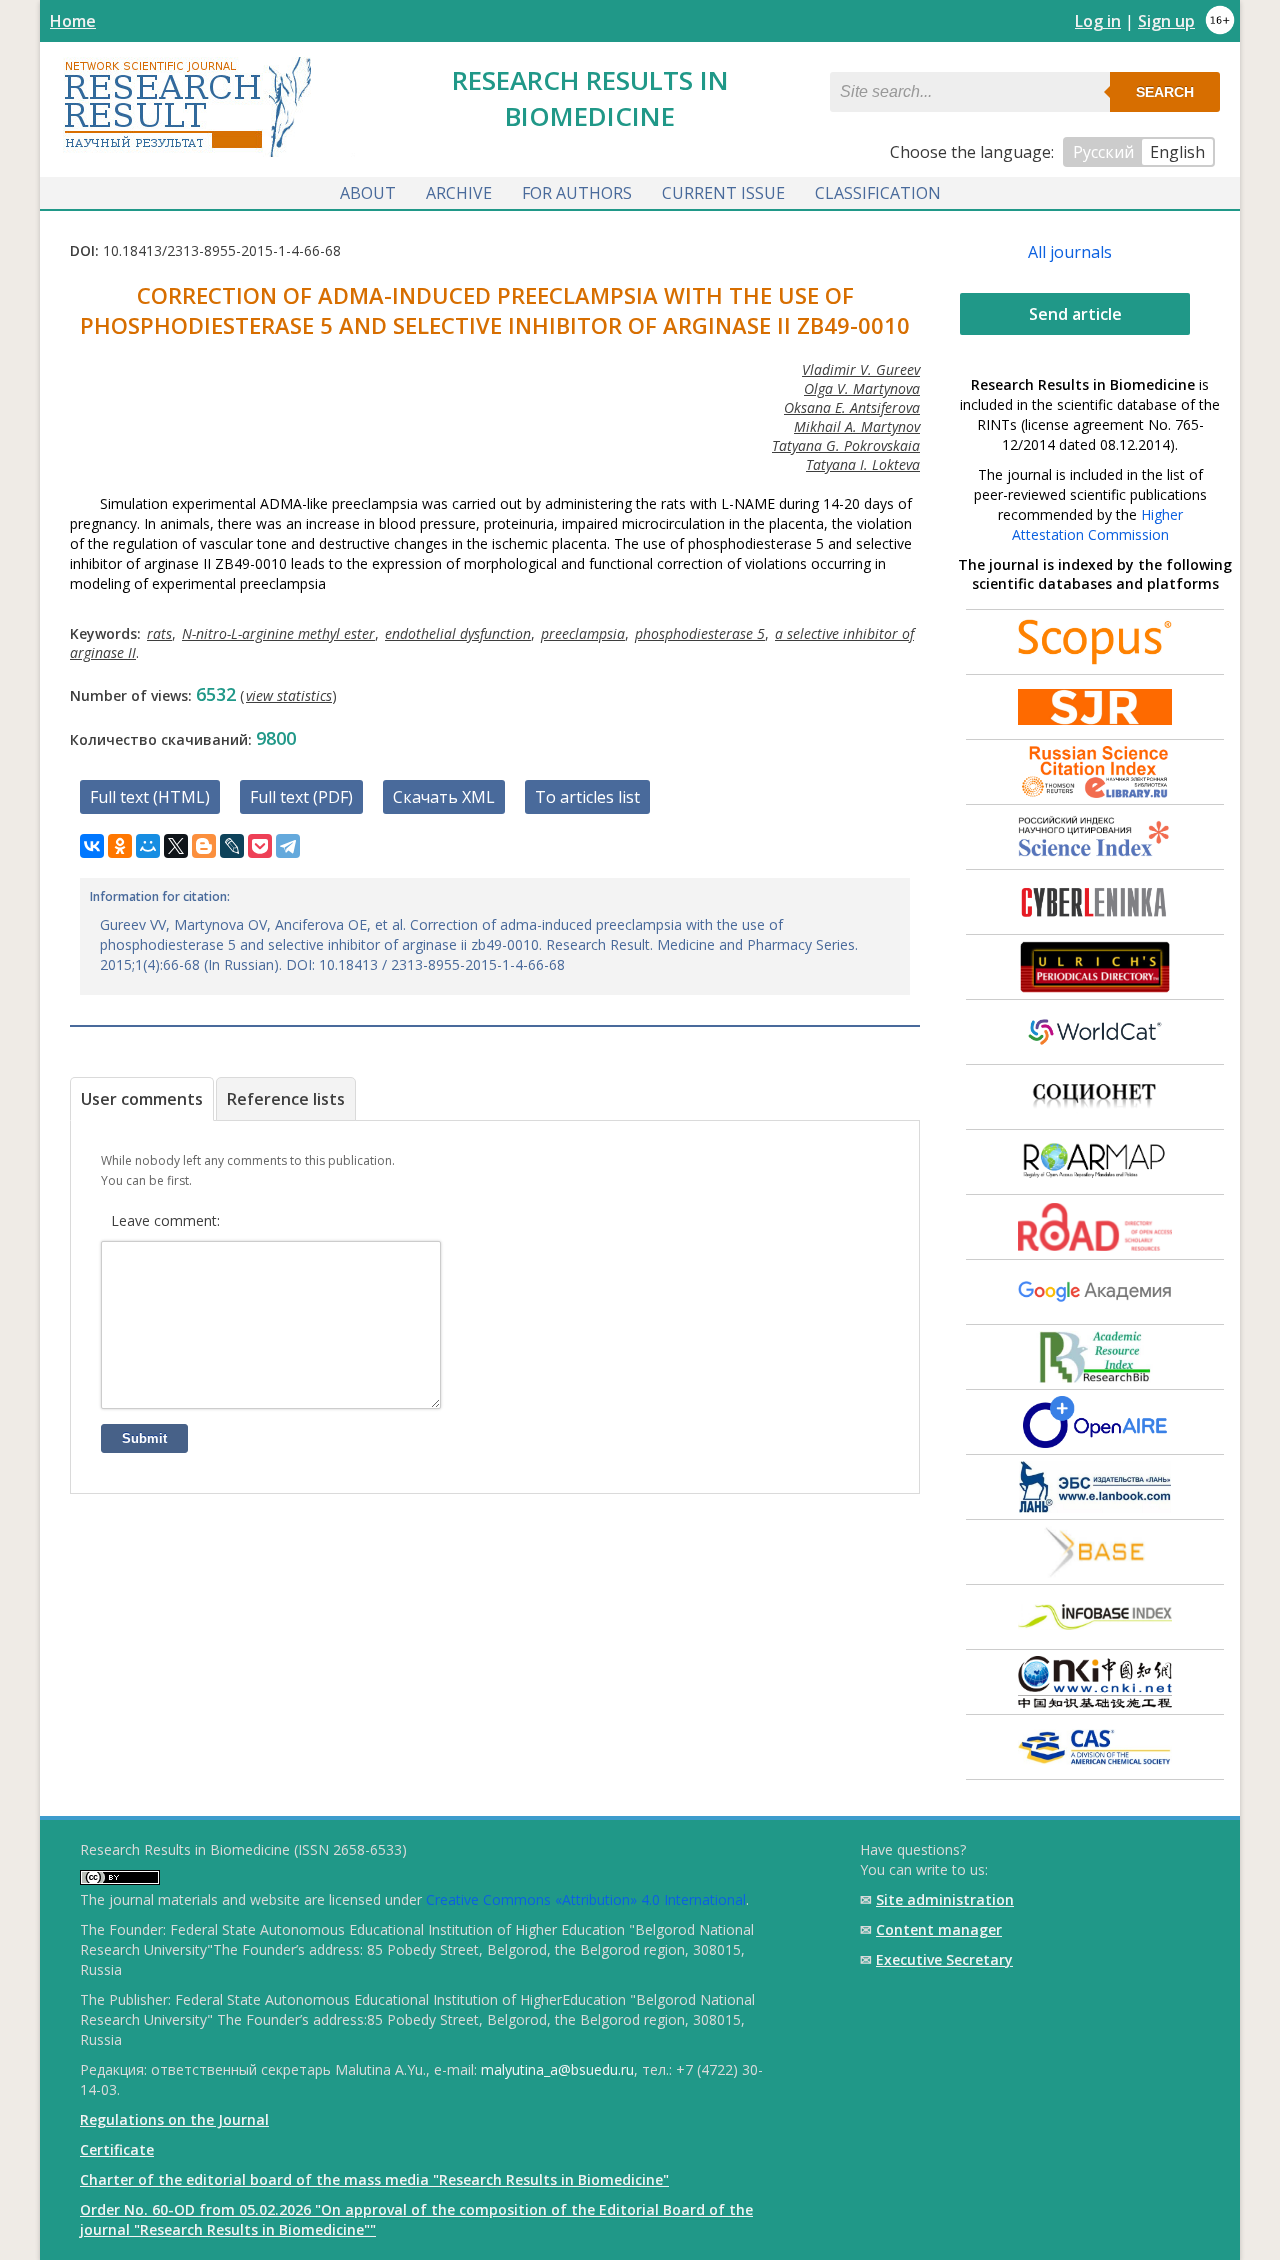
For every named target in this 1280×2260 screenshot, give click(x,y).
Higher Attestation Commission (1097, 524)
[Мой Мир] (148, 846)
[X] (176, 846)
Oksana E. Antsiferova (852, 407)
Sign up (1166, 21)
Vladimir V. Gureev (861, 369)
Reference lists (286, 1099)
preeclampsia (583, 633)
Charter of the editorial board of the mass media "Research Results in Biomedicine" (374, 2179)
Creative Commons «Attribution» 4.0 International (586, 1899)
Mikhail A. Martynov (857, 426)
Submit (144, 1438)
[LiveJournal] (232, 846)
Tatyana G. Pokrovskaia (846, 445)
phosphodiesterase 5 (700, 633)
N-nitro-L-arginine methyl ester (278, 633)
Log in (1098, 21)
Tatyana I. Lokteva (863, 464)
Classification (878, 193)
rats (159, 633)
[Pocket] (260, 846)
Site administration (945, 1899)
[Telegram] (288, 846)
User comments (142, 1099)
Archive (459, 193)
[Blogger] (204, 846)
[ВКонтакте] (92, 846)
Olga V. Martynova (862, 388)
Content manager (939, 1929)
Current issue (723, 193)
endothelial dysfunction (458, 633)
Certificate (117, 2149)
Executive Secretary (944, 1959)
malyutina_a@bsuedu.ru (557, 2069)
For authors (577, 193)
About (368, 193)
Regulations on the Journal (174, 2119)
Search (1165, 92)
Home (73, 21)
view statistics (289, 695)
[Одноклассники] (120, 846)
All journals (1070, 252)
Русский (1103, 152)
